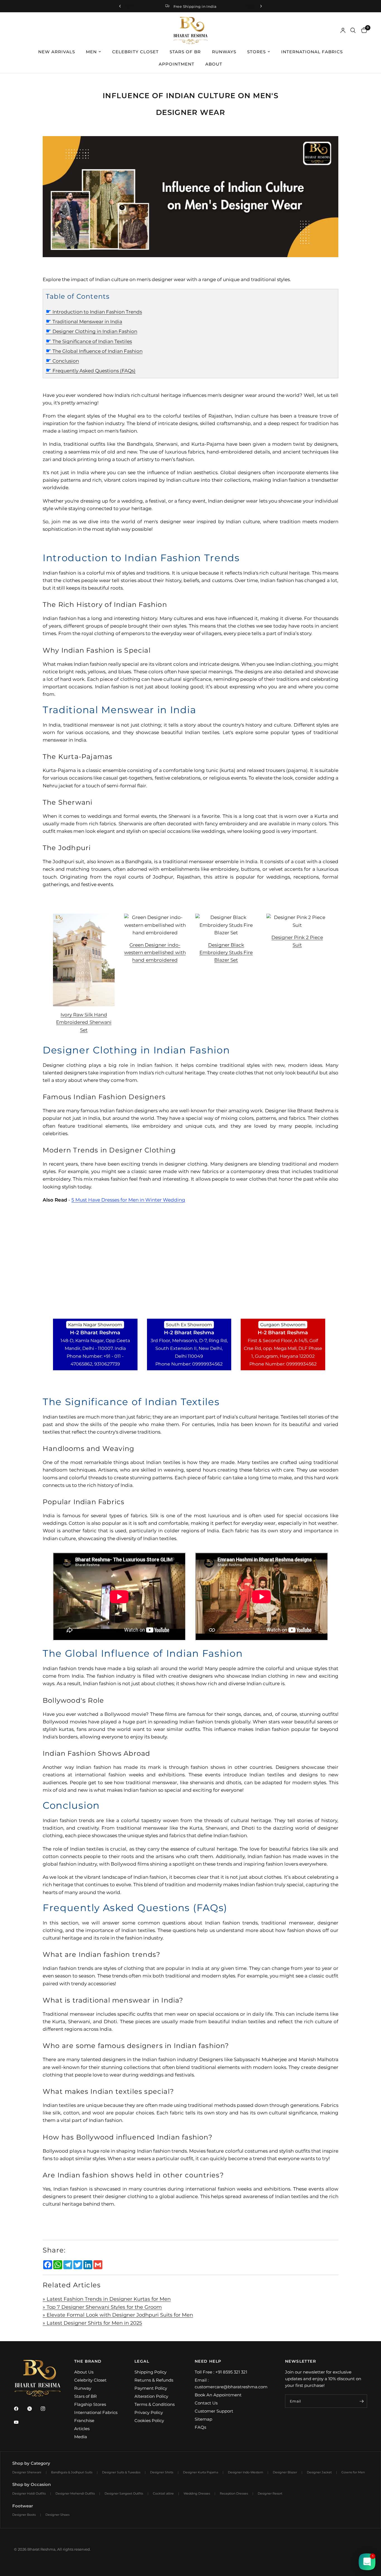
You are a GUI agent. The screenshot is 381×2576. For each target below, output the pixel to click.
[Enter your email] (361, 2401)
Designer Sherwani (27, 2472)
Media (81, 2437)
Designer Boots (24, 2515)
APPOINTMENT (177, 64)
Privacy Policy (149, 2412)
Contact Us (206, 2403)
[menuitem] (57, 52)
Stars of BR (85, 2396)
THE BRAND (88, 2361)
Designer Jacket (319, 2472)
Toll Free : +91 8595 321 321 (221, 2372)
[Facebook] (20, 2409)
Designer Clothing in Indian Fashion (91, 331)
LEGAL (142, 2361)
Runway (83, 2388)
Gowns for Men (353, 2472)
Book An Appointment (218, 2395)
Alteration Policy (151, 2396)
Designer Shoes (57, 2515)
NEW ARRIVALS (57, 52)
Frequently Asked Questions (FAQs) (91, 371)
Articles (82, 2429)
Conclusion (62, 361)
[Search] (353, 30)
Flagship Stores (90, 2404)
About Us (84, 2372)
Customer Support (214, 2411)
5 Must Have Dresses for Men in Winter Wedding (128, 1200)
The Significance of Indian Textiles (89, 341)
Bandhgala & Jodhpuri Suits (72, 2472)
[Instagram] (47, 2409)
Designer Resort (270, 2493)
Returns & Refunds (154, 2380)
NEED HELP (208, 2361)
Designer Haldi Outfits (29, 2493)
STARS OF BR (185, 52)
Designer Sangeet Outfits (124, 2493)
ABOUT (214, 64)
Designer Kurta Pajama (201, 2472)
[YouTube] (20, 2422)
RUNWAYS (224, 52)
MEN (91, 52)
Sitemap (203, 2419)
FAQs (200, 2427)
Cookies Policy (149, 2421)
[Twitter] (33, 2409)
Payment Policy (151, 2388)
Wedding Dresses (197, 2493)
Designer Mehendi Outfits (75, 2493)
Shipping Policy (150, 2372)
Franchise (84, 2421)
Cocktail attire (163, 2493)
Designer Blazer (285, 2472)
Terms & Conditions (155, 2404)
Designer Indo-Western (245, 2472)
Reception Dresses (234, 2493)
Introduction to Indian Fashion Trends (94, 312)
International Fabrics (96, 2412)
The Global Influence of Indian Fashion (94, 351)
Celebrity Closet (90, 2380)
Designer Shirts (162, 2472)
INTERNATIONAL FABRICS (312, 52)
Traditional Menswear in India (84, 322)
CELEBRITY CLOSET (135, 52)
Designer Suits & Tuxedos (121, 2472)
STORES (256, 52)
